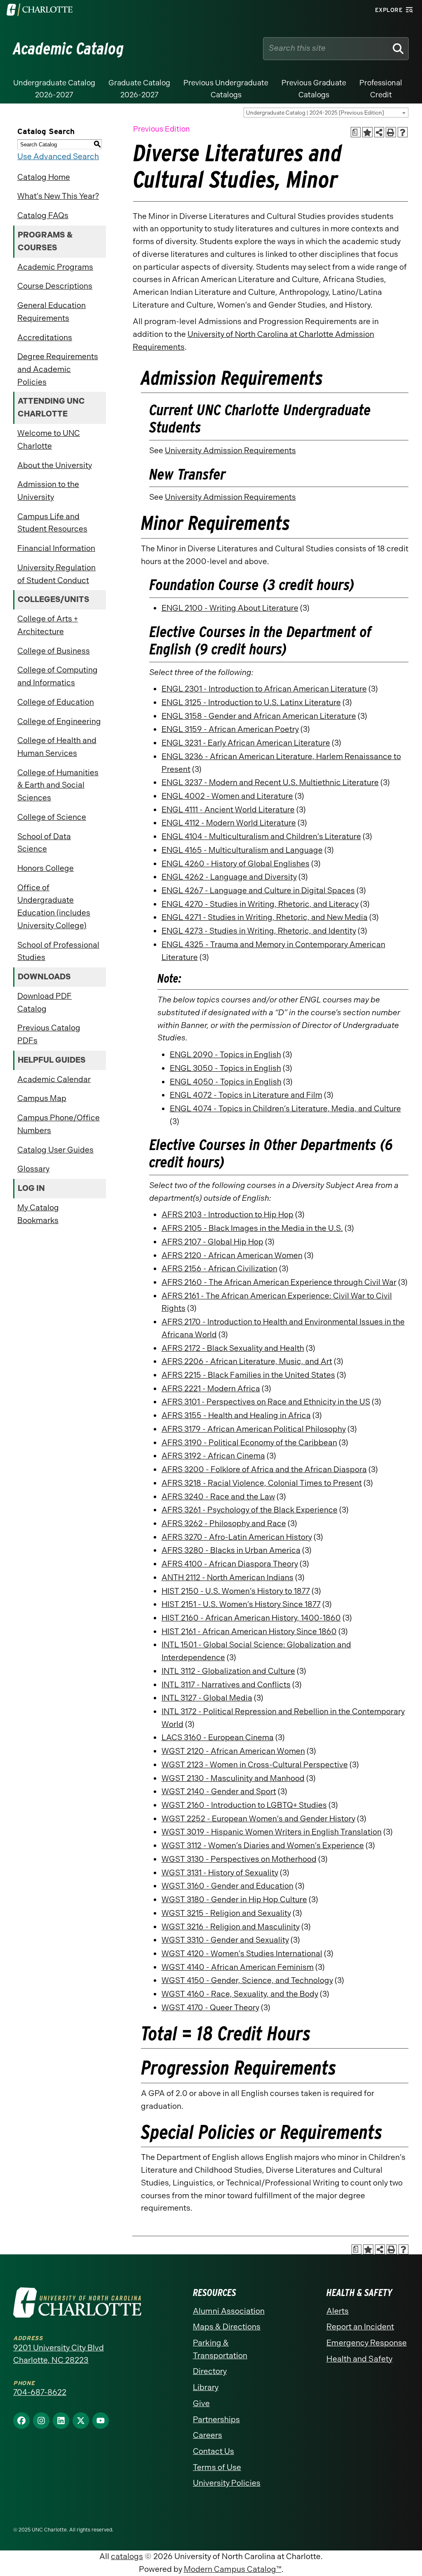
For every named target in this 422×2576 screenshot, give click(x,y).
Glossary (33, 1169)
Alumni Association (229, 2311)
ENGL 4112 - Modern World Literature (229, 823)
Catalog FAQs (43, 215)
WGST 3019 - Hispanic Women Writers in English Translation (272, 1832)
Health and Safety (359, 2359)
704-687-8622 (40, 2392)
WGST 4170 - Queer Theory (210, 2008)
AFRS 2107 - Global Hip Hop (212, 1242)
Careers (207, 2435)
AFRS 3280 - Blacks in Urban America (231, 1550)
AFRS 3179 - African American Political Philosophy (254, 1429)
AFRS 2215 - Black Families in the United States (248, 1375)
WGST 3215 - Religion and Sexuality (226, 1913)
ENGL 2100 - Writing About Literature (230, 608)
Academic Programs (55, 267)
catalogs (127, 2556)
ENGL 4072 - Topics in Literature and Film (246, 1095)
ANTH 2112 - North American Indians (227, 1577)
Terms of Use (217, 2467)
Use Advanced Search (58, 156)
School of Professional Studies (58, 951)
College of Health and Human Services (57, 747)
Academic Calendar (54, 1079)
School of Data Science (44, 843)
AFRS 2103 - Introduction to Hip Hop (227, 1215)
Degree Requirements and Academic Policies (58, 369)
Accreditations (45, 338)
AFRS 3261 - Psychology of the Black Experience (250, 1510)
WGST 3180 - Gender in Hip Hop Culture (234, 1900)
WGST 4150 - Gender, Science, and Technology (247, 1980)
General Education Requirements (52, 312)
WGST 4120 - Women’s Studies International (242, 1954)
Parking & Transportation (220, 2349)
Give (201, 2403)
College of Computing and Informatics (57, 676)
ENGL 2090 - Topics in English (225, 1055)
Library (206, 2387)
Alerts (338, 2311)
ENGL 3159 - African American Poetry (230, 729)
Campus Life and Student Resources (52, 523)
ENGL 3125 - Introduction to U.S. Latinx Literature (251, 702)
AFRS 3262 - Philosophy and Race (224, 1523)
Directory (210, 2371)
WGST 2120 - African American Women (233, 1751)
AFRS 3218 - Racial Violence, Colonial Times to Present (262, 1483)
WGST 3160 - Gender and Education (227, 1886)
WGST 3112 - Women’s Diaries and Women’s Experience (263, 1846)
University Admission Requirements (230, 451)
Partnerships (216, 2420)
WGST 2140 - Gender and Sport (219, 1791)
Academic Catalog (69, 49)
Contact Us (213, 2451)
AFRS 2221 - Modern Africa (211, 1389)
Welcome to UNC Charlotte (49, 440)
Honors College (46, 868)
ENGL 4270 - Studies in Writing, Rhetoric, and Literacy (260, 904)
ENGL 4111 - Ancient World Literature (228, 810)
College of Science (52, 817)
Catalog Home (44, 177)
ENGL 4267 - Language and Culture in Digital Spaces (258, 890)
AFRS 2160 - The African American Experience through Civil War (279, 1282)
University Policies (227, 2483)
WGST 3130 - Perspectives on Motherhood (239, 1859)
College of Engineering (59, 721)
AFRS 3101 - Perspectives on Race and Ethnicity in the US (266, 1402)
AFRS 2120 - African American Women (232, 1255)
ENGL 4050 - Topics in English (226, 1082)
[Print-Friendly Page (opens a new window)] (391, 132)
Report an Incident (360, 2327)
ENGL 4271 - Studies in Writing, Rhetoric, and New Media (265, 917)
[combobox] (326, 113)
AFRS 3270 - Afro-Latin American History (237, 1537)
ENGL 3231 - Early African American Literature (246, 743)
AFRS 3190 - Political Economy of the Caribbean (249, 1443)
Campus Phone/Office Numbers (59, 1124)
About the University (55, 465)
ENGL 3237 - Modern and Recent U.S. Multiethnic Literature (270, 782)
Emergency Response (367, 2343)
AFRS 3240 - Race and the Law (218, 1497)
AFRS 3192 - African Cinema (213, 1456)
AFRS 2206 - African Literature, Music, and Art (247, 1361)
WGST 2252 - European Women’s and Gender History (258, 1819)
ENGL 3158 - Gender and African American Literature (259, 716)
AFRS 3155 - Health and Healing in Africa (236, 1415)
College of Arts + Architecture (48, 625)
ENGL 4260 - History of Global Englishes (236, 864)
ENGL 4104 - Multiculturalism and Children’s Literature (261, 836)
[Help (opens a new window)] (403, 132)
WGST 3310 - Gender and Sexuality (225, 1940)
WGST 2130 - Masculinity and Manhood (233, 1778)
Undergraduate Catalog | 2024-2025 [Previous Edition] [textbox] (315, 113)
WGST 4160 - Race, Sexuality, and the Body (240, 1994)
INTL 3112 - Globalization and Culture (228, 1671)
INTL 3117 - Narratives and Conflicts (226, 1685)
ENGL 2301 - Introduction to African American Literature (264, 689)
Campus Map (42, 1098)
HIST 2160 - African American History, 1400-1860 (251, 1618)
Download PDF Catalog (45, 1002)
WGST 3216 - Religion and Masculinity (231, 1927)
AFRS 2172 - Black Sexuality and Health (233, 1348)
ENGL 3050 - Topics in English (225, 1068)
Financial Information (56, 548)
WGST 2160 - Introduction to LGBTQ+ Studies (244, 1805)
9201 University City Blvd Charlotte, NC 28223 (59, 2354)
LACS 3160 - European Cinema (218, 1737)
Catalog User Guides (55, 1150)
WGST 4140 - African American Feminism (238, 1967)
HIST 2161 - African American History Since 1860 (249, 1631)
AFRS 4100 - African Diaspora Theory (230, 1564)
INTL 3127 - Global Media (207, 1698)
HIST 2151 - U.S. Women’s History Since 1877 (241, 1604)
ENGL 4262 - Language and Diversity (229, 877)
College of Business (54, 651)
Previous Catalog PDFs (49, 1034)
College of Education (56, 702)
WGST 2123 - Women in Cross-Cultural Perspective (255, 1765)
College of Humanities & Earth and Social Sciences (58, 785)
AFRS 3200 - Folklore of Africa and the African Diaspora (264, 1469)
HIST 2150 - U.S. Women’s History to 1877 (236, 1591)
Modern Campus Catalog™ (233, 2569)
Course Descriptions (55, 286)
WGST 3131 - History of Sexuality (220, 1873)
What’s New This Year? (58, 196)
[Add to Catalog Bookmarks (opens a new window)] (367, 132)
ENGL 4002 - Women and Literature (227, 796)
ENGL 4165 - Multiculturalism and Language (242, 850)
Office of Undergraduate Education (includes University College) (54, 907)
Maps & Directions (227, 2327)
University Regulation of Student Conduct (56, 574)
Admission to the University (48, 491)
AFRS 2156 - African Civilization (219, 1269)
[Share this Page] (379, 132)
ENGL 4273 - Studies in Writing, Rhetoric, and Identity (259, 931)
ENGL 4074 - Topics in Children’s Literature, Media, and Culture (285, 1109)
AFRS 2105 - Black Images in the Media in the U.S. (252, 1228)
